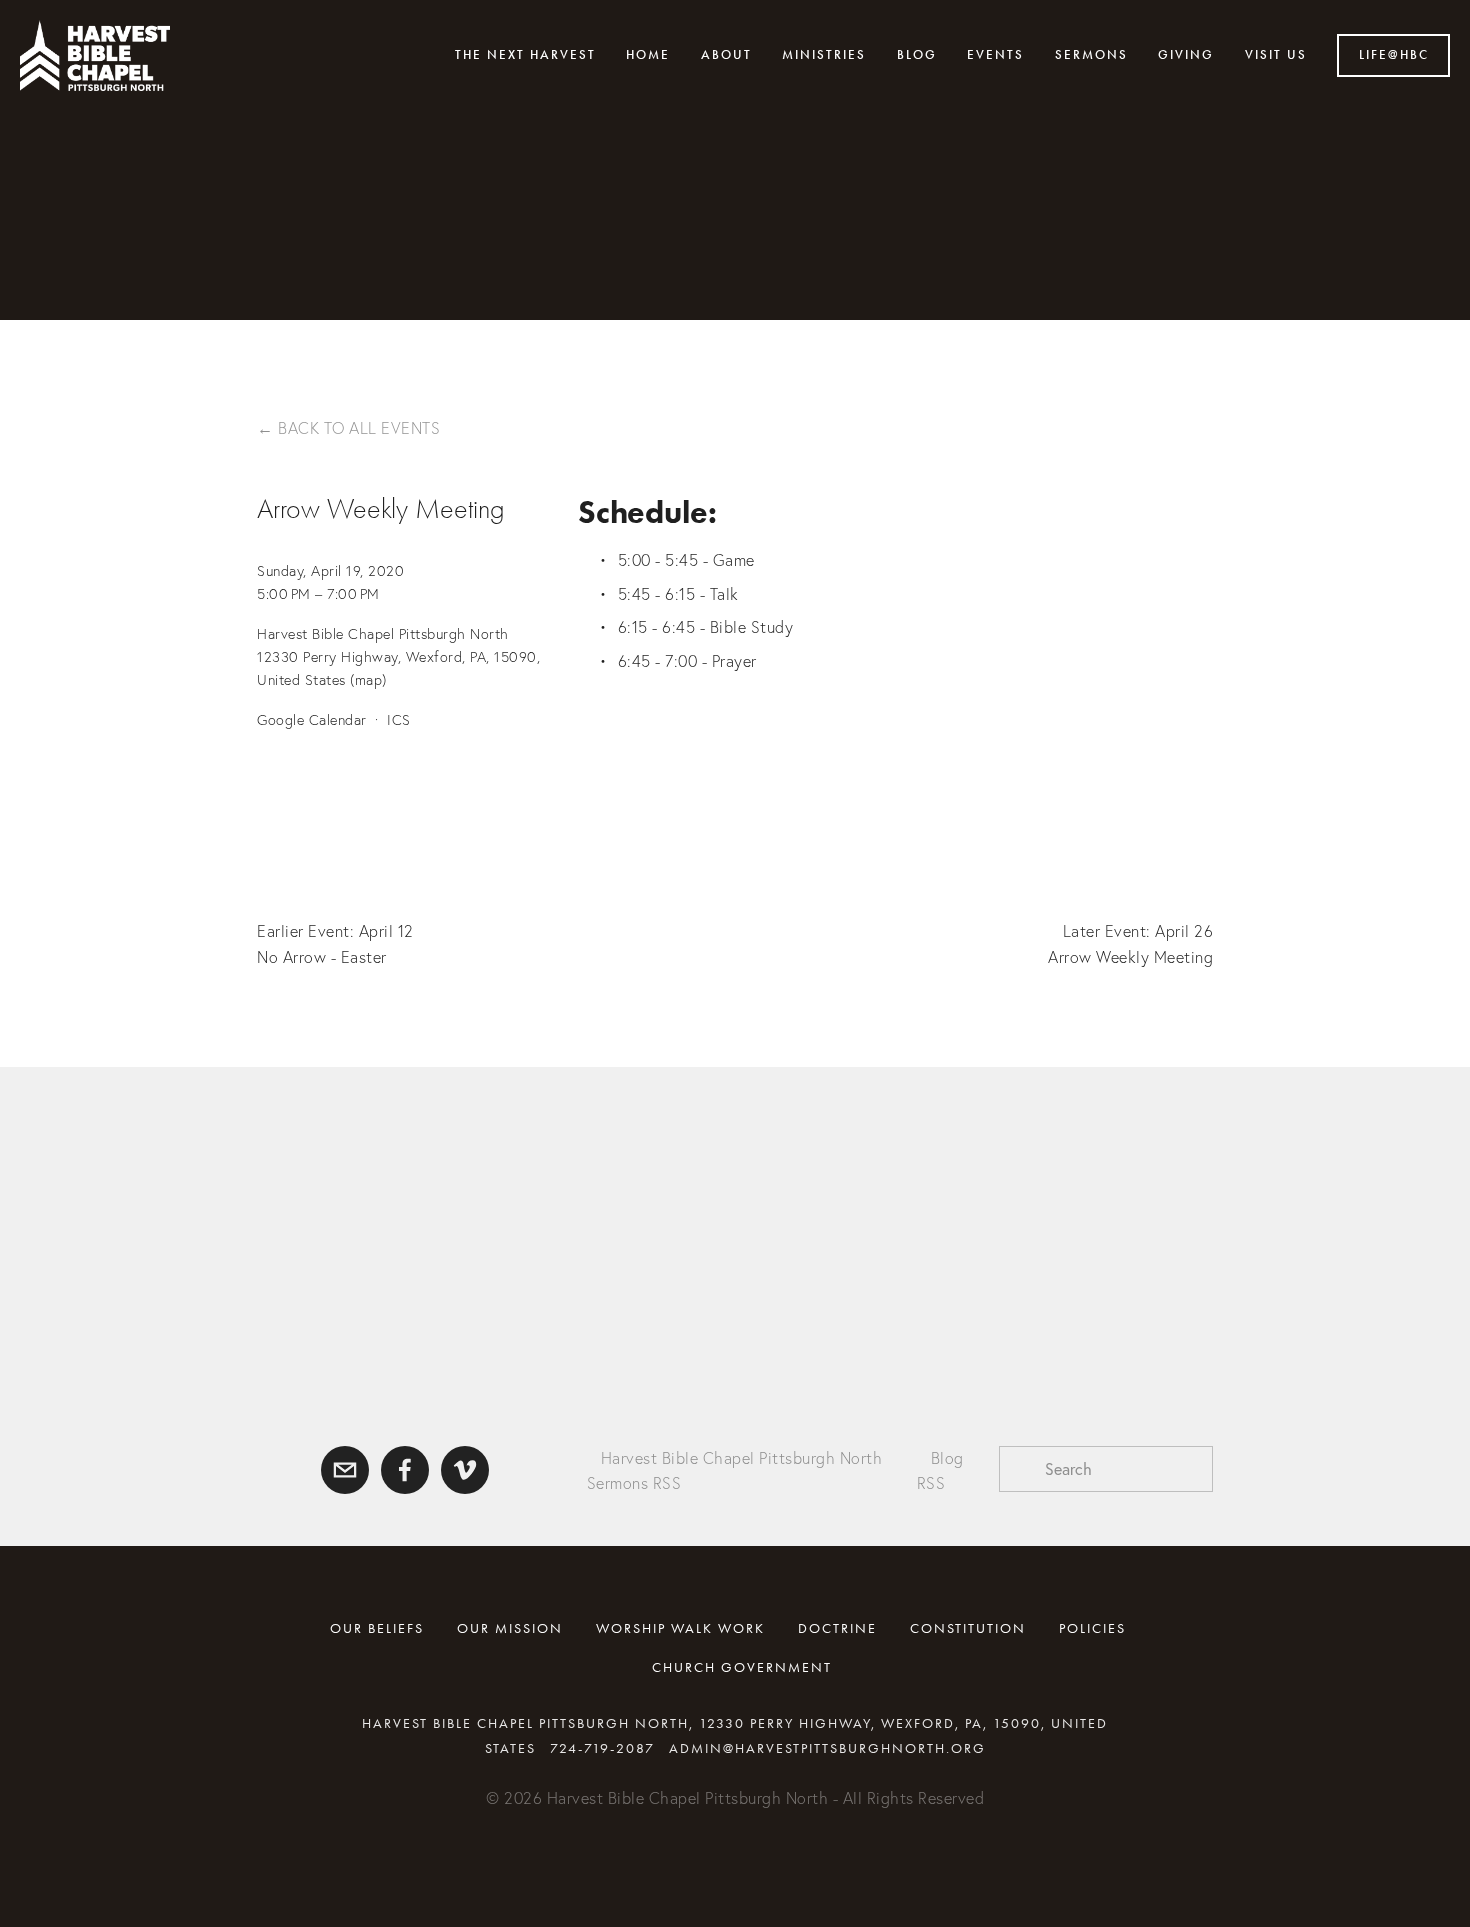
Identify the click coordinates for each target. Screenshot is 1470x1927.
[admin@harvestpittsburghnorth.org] (345, 1470)
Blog (917, 55)
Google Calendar (312, 720)
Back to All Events (359, 428)
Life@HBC (1394, 55)
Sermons (1091, 55)
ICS (399, 720)
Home (648, 55)
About (726, 55)
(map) (368, 680)
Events (995, 55)
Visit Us (1276, 55)
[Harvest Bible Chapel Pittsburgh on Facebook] (405, 1470)
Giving (1186, 55)
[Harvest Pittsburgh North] (465, 1470)
